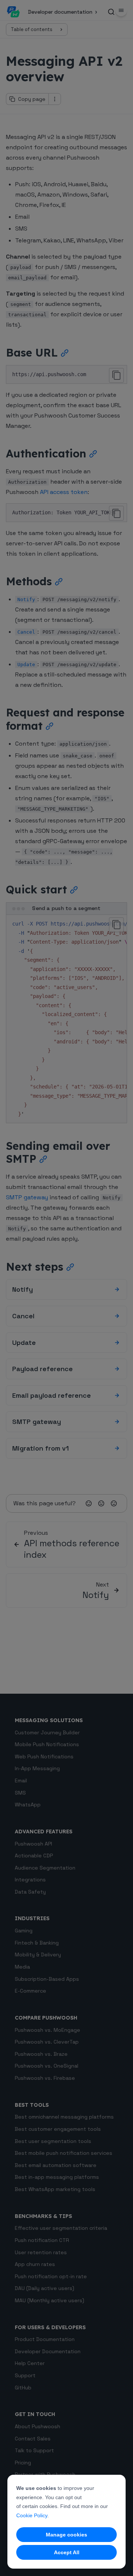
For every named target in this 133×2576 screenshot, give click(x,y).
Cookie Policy (32, 2515)
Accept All (67, 2552)
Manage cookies (66, 2535)
